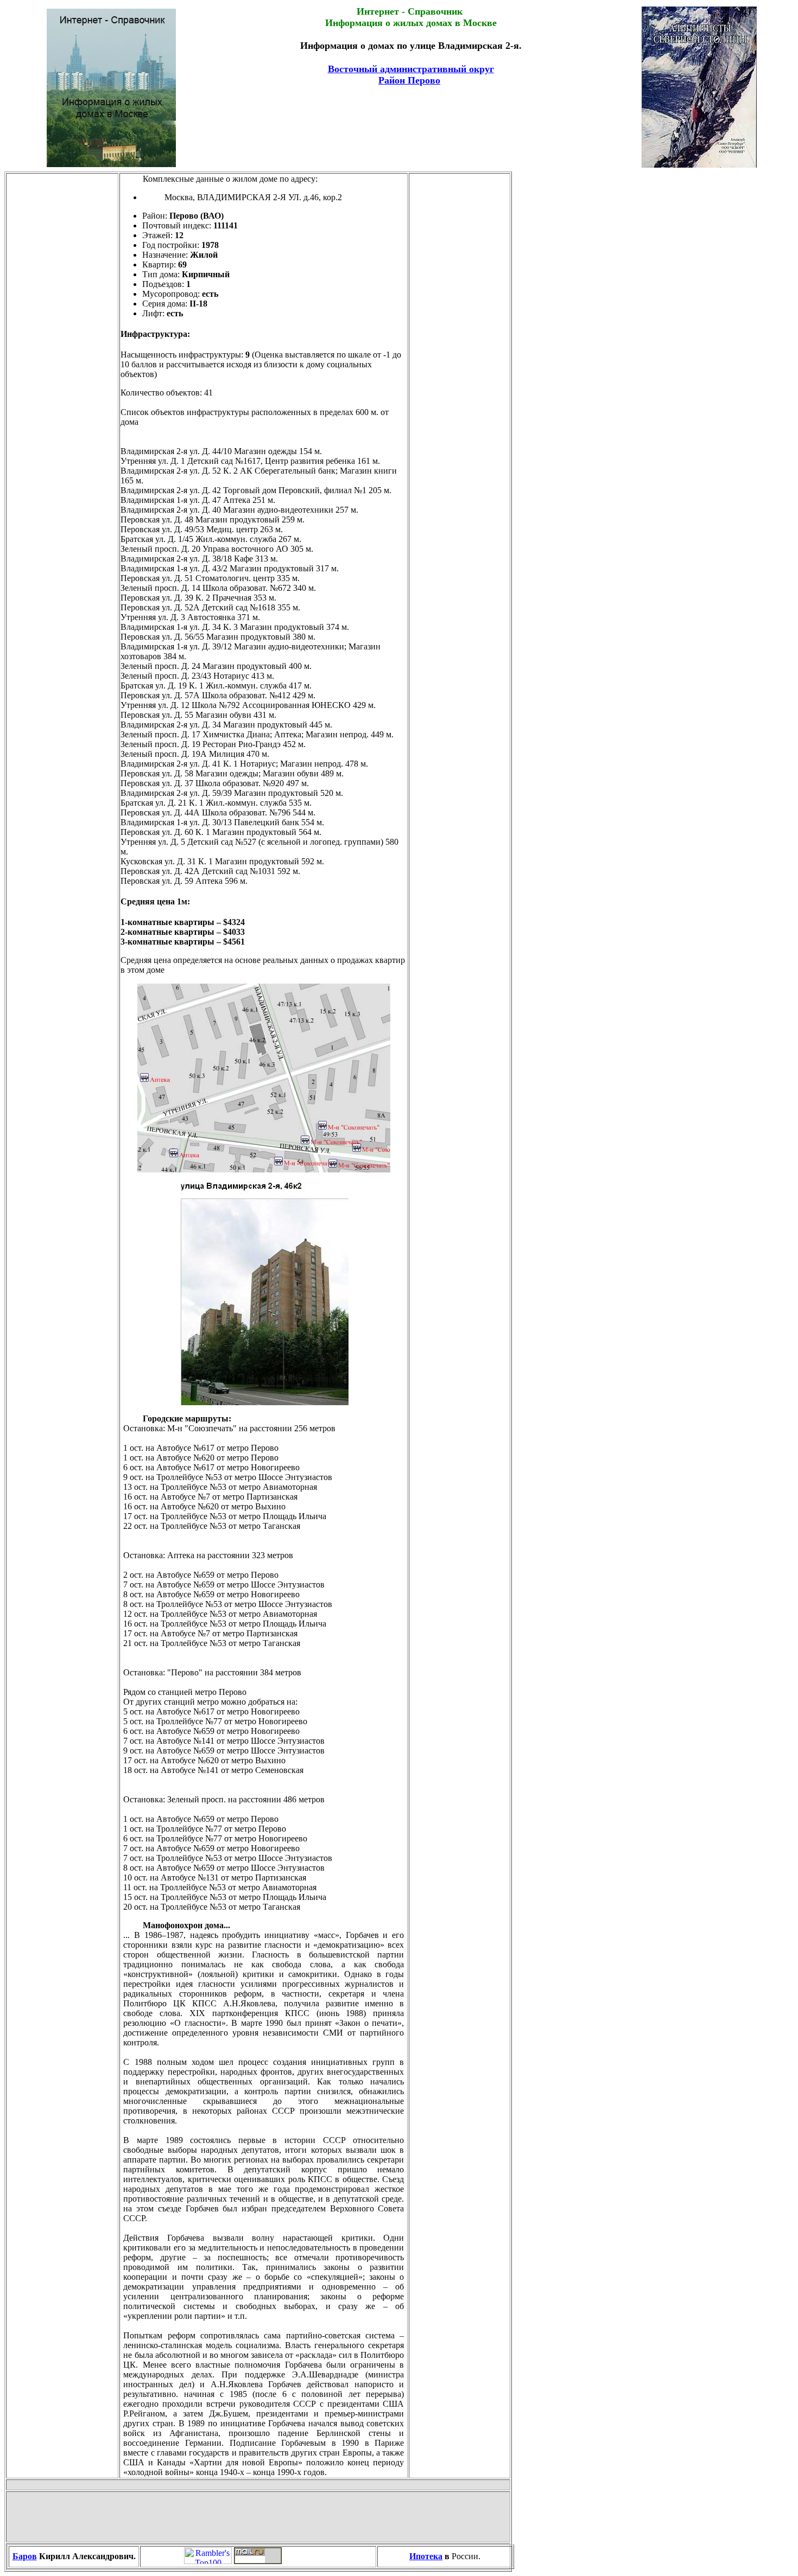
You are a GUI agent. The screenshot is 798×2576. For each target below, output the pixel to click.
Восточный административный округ (411, 69)
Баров (25, 2556)
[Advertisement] (411, 114)
